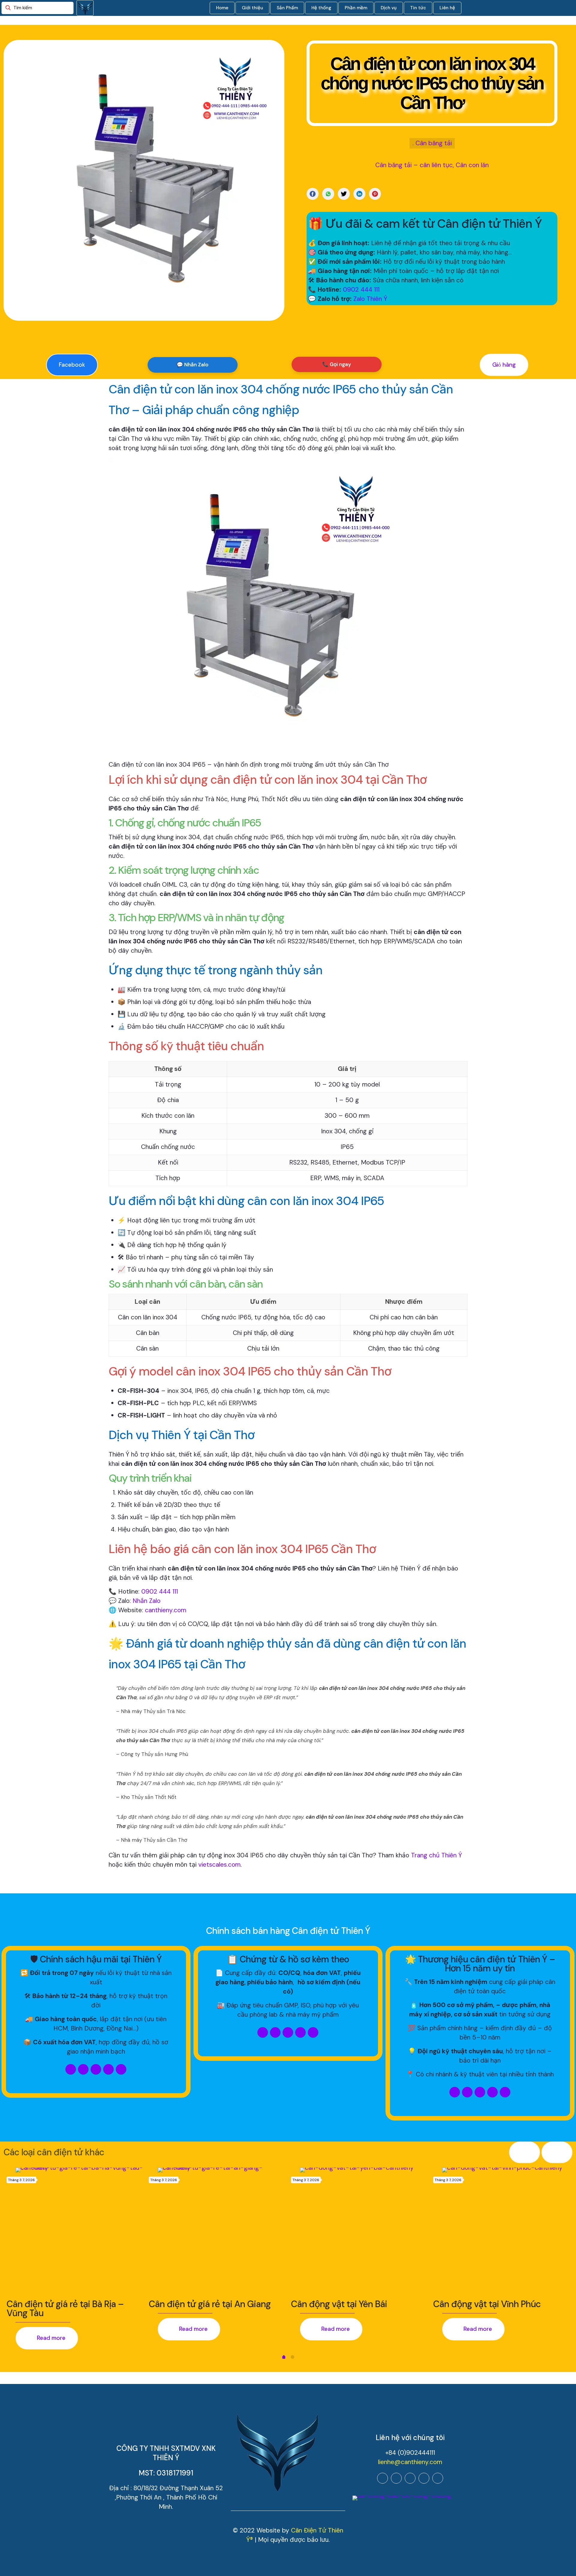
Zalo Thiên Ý (370, 299)
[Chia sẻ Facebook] (313, 194)
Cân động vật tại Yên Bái (339, 2304)
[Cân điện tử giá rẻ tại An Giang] (221, 2231)
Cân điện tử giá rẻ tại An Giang (210, 2304)
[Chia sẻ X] (344, 194)
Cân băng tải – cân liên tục (414, 165)
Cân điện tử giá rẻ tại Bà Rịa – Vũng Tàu (65, 2308)
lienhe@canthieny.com (410, 2462)
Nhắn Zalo (147, 1601)
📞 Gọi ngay (337, 364)
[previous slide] (525, 2152)
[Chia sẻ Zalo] (328, 194)
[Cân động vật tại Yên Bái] (364, 2231)
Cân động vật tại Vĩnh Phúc (487, 2304)
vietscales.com (219, 1865)
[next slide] (557, 2152)
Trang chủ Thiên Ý (436, 1855)
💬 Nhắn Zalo (193, 365)
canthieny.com (166, 1610)
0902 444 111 (361, 290)
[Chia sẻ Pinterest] (375, 194)
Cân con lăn (472, 165)
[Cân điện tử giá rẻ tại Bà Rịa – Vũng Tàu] (79, 2231)
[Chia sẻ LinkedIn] (359, 194)
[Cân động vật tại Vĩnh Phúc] (506, 2231)
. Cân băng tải (432, 143)
